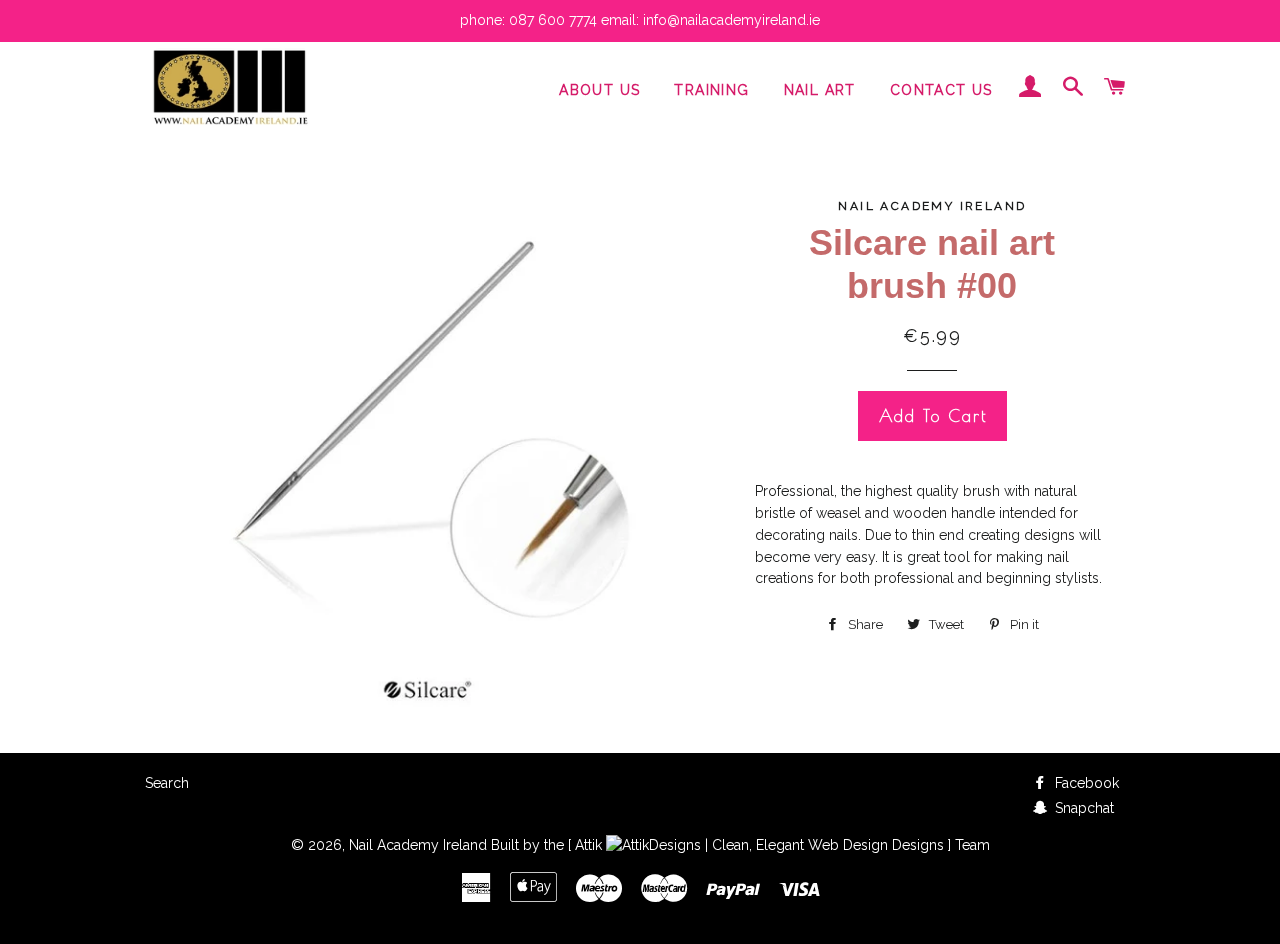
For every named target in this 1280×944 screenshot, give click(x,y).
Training (711, 90)
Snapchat (1082, 808)
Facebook (1085, 783)
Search (167, 783)
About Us (599, 90)
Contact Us (941, 90)
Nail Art (820, 90)
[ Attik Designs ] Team (779, 845)
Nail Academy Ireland (418, 845)
